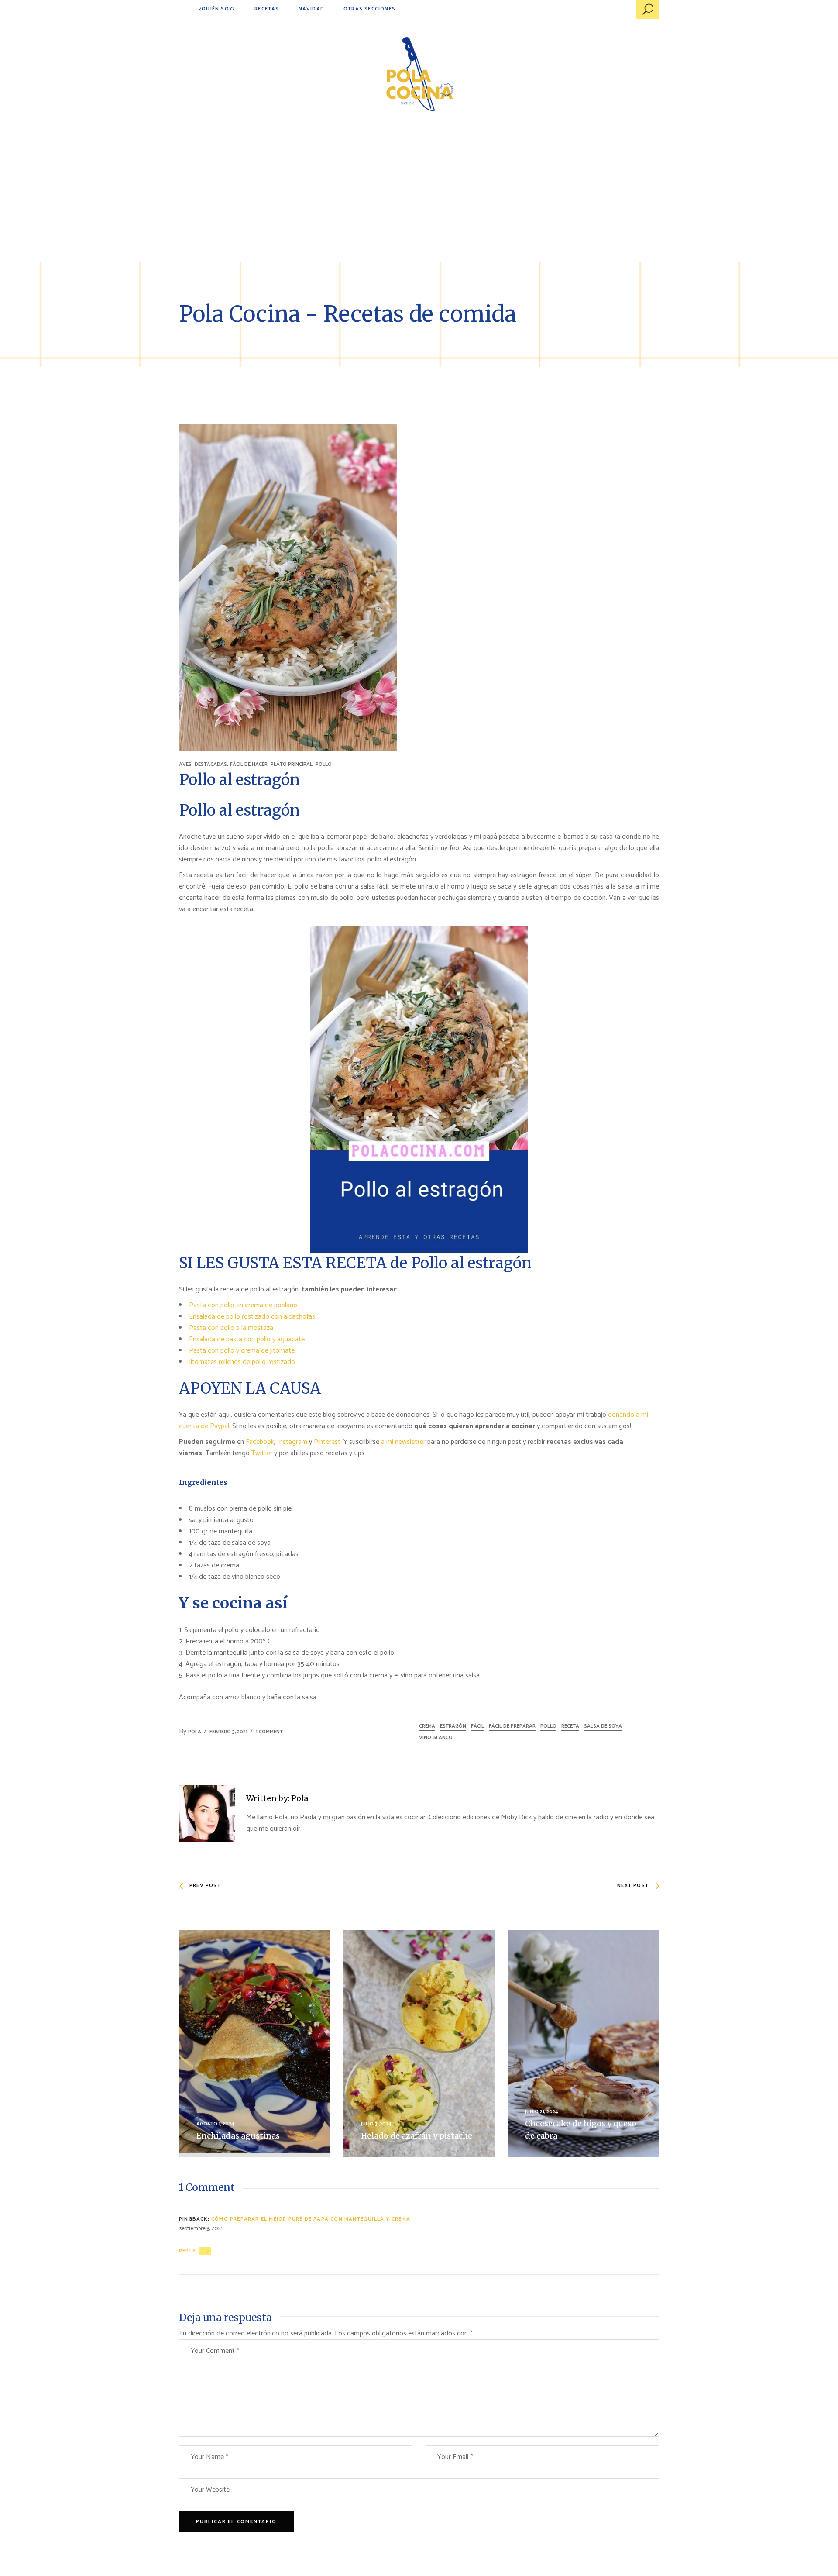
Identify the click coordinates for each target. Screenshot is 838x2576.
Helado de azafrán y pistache (417, 2136)
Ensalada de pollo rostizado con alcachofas (252, 1317)
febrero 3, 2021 (228, 1732)
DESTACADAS (211, 764)
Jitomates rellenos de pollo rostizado (242, 1362)
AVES (185, 764)
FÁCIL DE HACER (249, 764)
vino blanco (436, 1737)
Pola (195, 1732)
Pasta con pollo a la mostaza (231, 1328)
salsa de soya (603, 1726)
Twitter (263, 1453)
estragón (453, 1726)
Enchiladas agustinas (238, 2136)
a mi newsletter (403, 1442)
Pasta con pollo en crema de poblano (243, 1305)
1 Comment (269, 1732)
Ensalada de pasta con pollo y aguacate (247, 1339)
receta (570, 1726)
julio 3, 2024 (376, 2124)
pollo (548, 1726)
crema (427, 1726)
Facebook (260, 1442)
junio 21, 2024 (542, 2112)
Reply (187, 2251)
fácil (477, 1726)
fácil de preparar (512, 1726)
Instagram (292, 1442)
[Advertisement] (419, 196)
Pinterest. (328, 1442)
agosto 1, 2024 (215, 2124)
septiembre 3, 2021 (201, 2229)
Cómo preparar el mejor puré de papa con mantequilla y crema (311, 2219)
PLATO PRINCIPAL (292, 764)
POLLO (324, 764)
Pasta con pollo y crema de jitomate (242, 1351)
